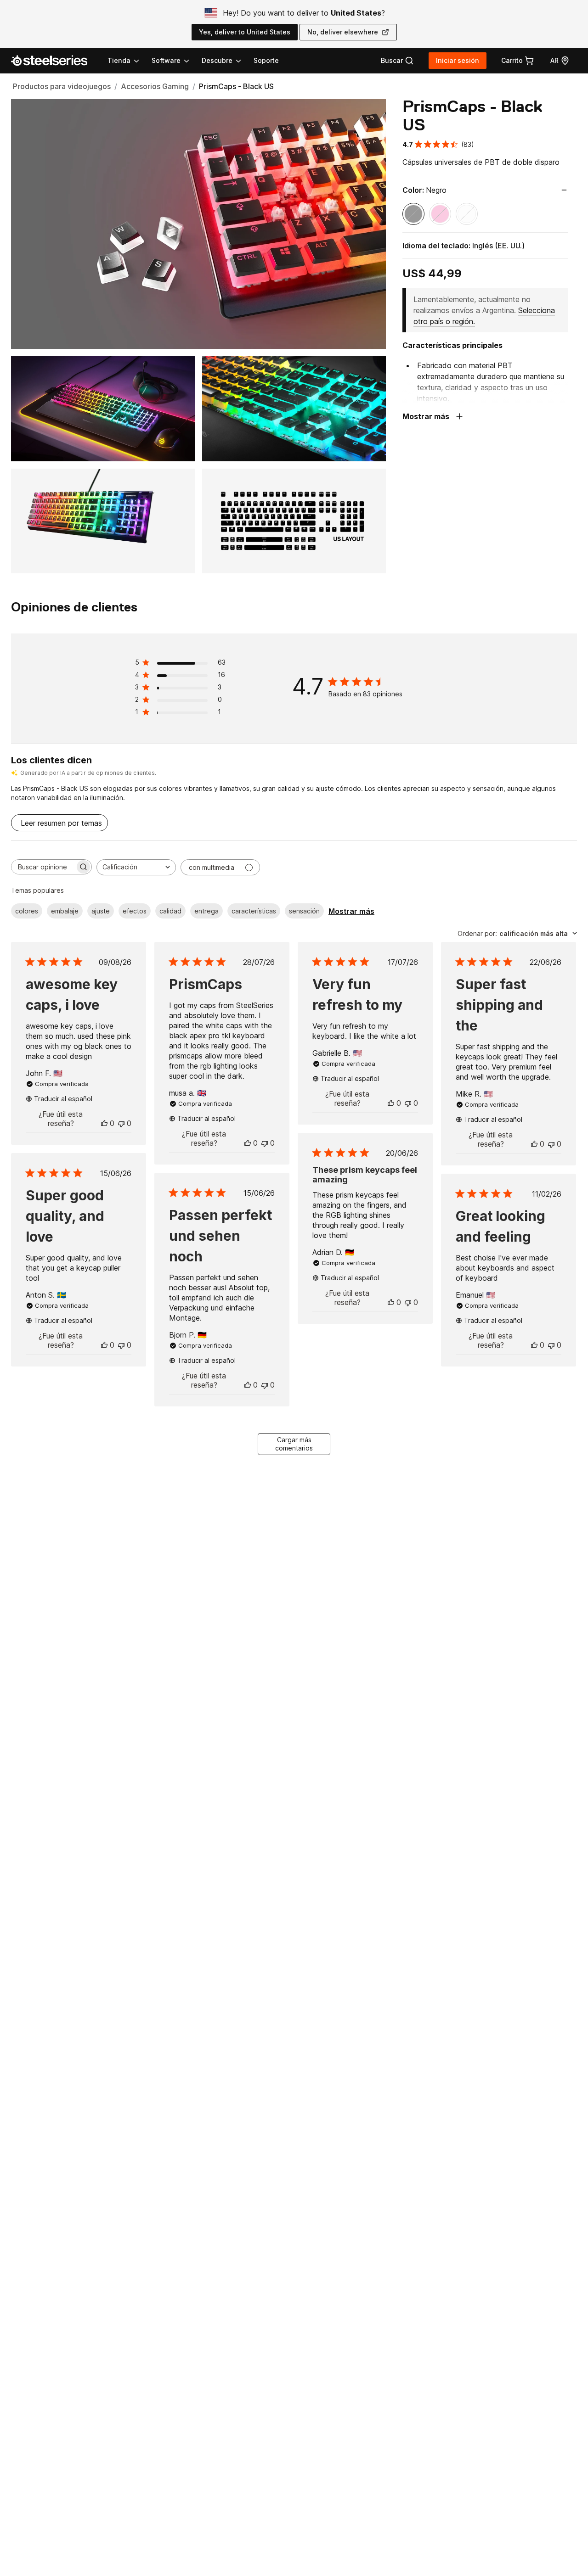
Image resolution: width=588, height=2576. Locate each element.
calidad (170, 911)
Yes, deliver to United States (245, 32)
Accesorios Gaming (155, 86)
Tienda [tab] (119, 60)
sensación (304, 911)
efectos (135, 911)
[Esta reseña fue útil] (104, 1123)
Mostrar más (351, 911)
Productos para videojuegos (62, 86)
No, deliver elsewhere (343, 32)
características (254, 911)
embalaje (65, 911)
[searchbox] (43, 867)
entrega (206, 911)
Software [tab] (166, 60)
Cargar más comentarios (294, 1444)
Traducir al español (63, 1099)
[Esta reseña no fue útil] (121, 1123)
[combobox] (136, 867)
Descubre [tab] (217, 60)
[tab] (397, 61)
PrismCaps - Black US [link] (236, 86)
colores (27, 911)
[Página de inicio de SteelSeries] (55, 61)
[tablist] (175, 61)
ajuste (101, 911)
